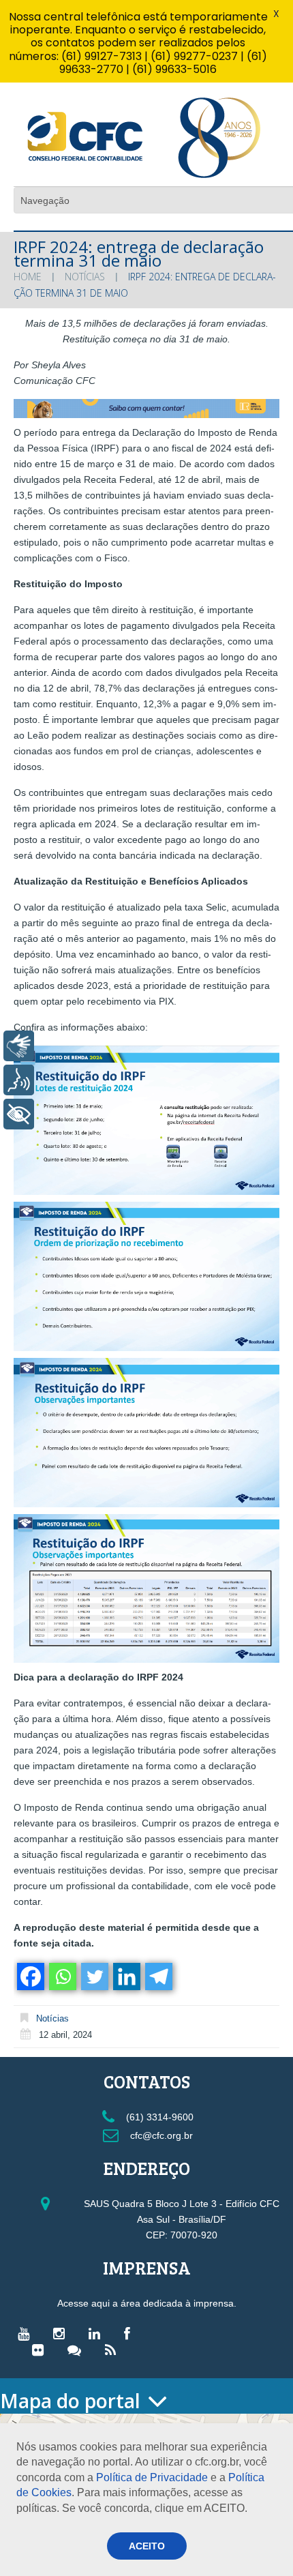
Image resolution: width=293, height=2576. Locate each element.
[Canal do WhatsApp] (78, 2350)
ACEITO (147, 2546)
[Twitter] (94, 1977)
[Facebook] (30, 1977)
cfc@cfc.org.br (160, 2135)
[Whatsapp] (62, 1977)
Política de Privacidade (152, 2477)
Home (28, 277)
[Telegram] (158, 1977)
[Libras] (19, 1046)
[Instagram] (62, 2333)
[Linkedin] (126, 1977)
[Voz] (19, 1080)
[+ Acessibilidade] (19, 1114)
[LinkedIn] (98, 2333)
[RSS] (114, 2350)
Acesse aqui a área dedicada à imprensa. (147, 2303)
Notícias (85, 277)
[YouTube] (27, 2333)
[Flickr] (41, 2350)
